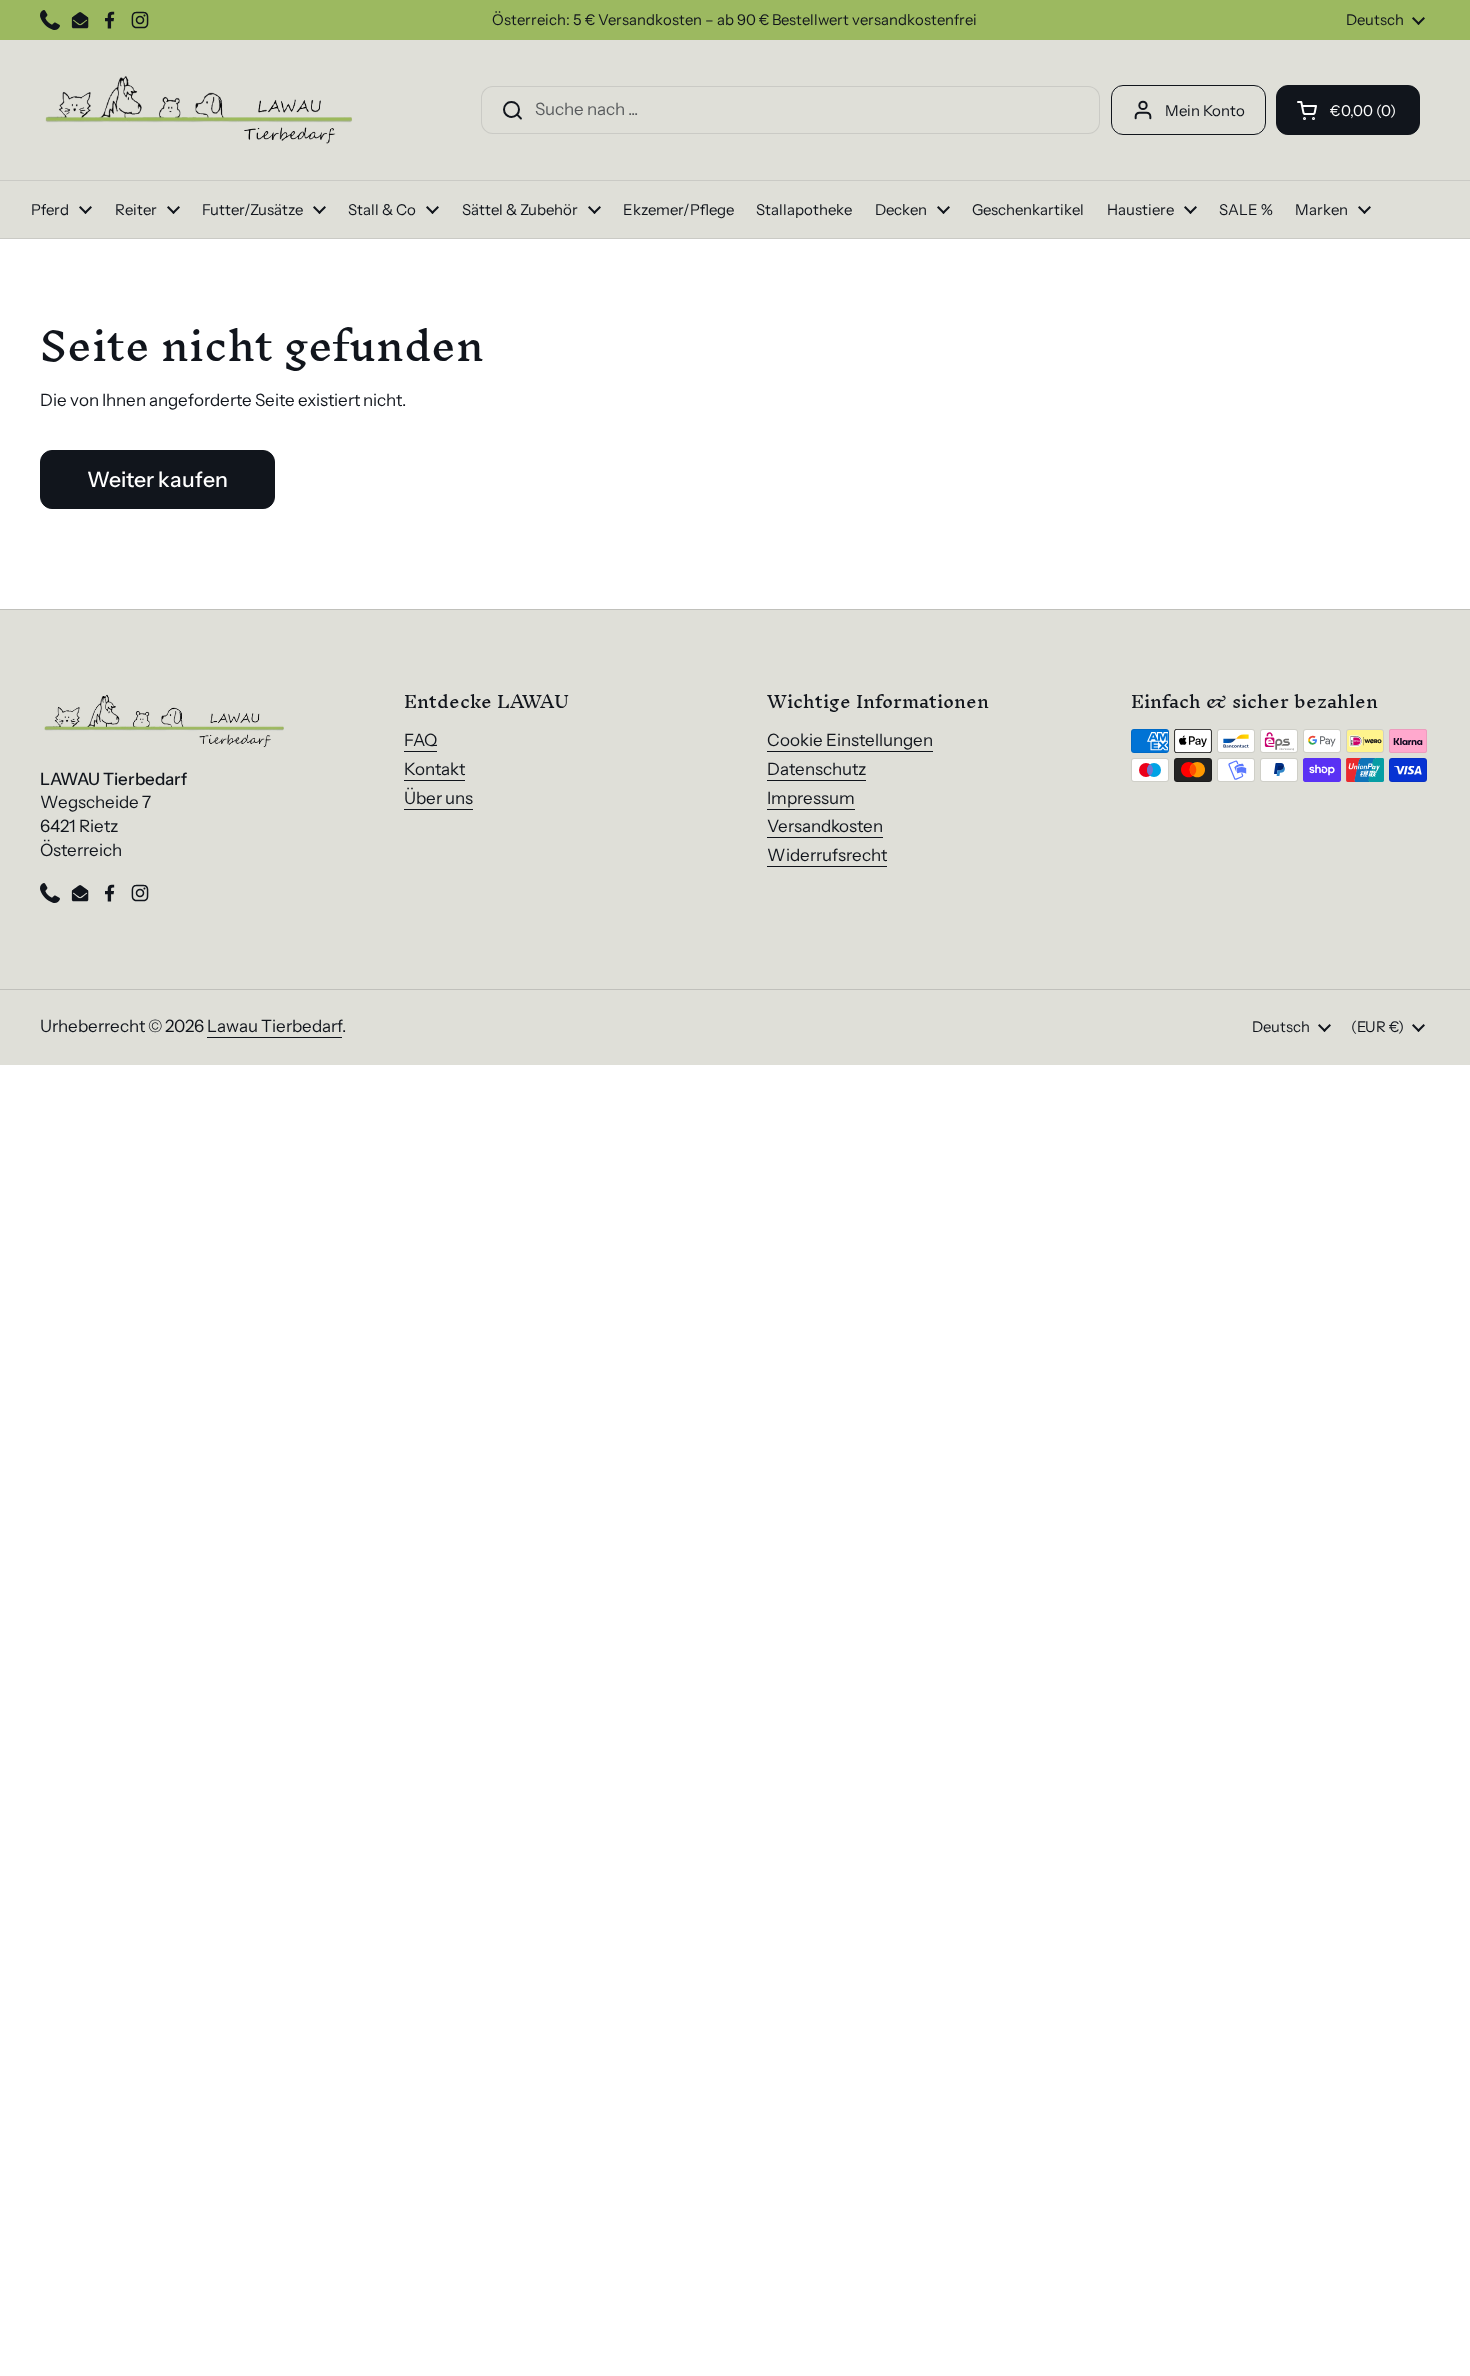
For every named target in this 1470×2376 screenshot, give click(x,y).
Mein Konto (1205, 110)
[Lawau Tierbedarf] (200, 110)
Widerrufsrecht (827, 855)
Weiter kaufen (157, 479)
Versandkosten (825, 826)
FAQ (420, 740)
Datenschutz (816, 769)
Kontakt (434, 769)
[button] (1348, 110)
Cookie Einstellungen (850, 740)
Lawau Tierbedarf (274, 1026)
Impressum (811, 798)
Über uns (438, 798)
